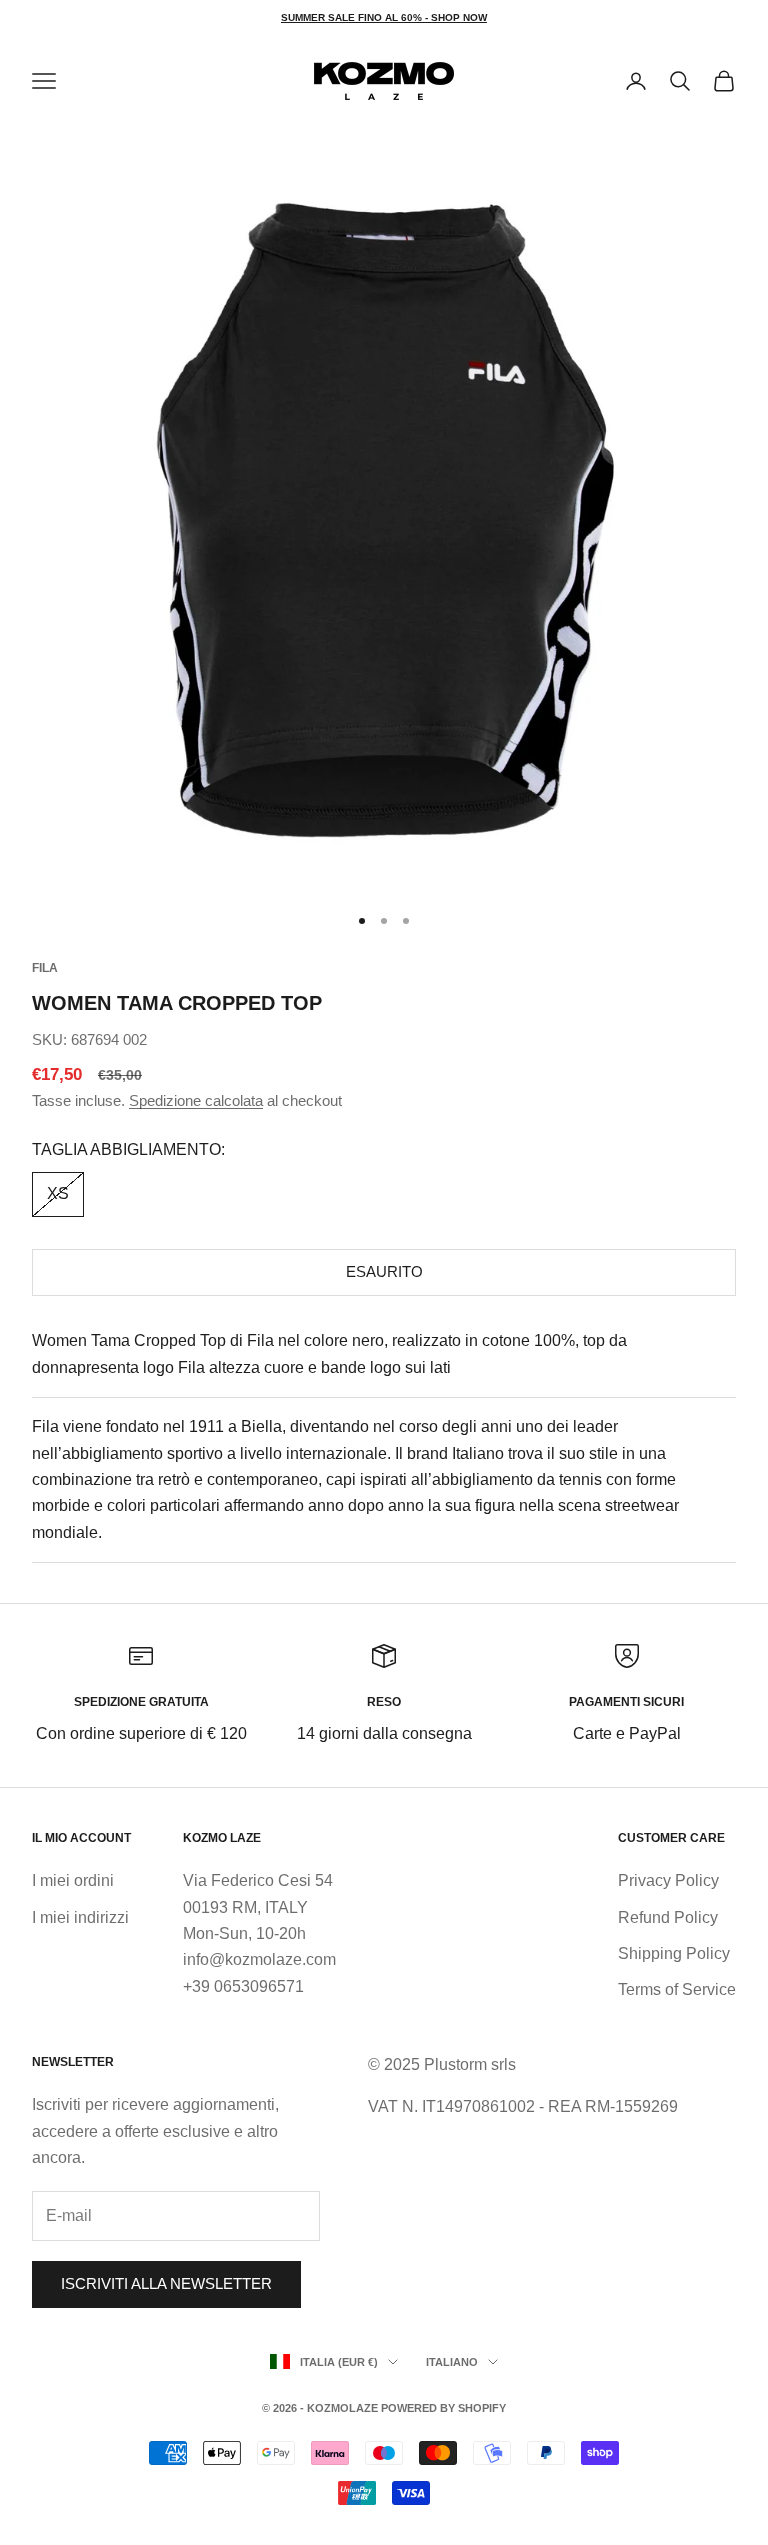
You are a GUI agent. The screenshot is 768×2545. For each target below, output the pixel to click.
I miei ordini (73, 1880)
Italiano (452, 2362)
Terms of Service (677, 1989)
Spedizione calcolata (196, 1100)
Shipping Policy (674, 1953)
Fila (45, 968)
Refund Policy (668, 1917)
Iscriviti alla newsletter (166, 2283)
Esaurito (384, 1271)
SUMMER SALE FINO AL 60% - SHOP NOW (384, 17)
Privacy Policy (668, 1880)
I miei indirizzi (80, 1917)
